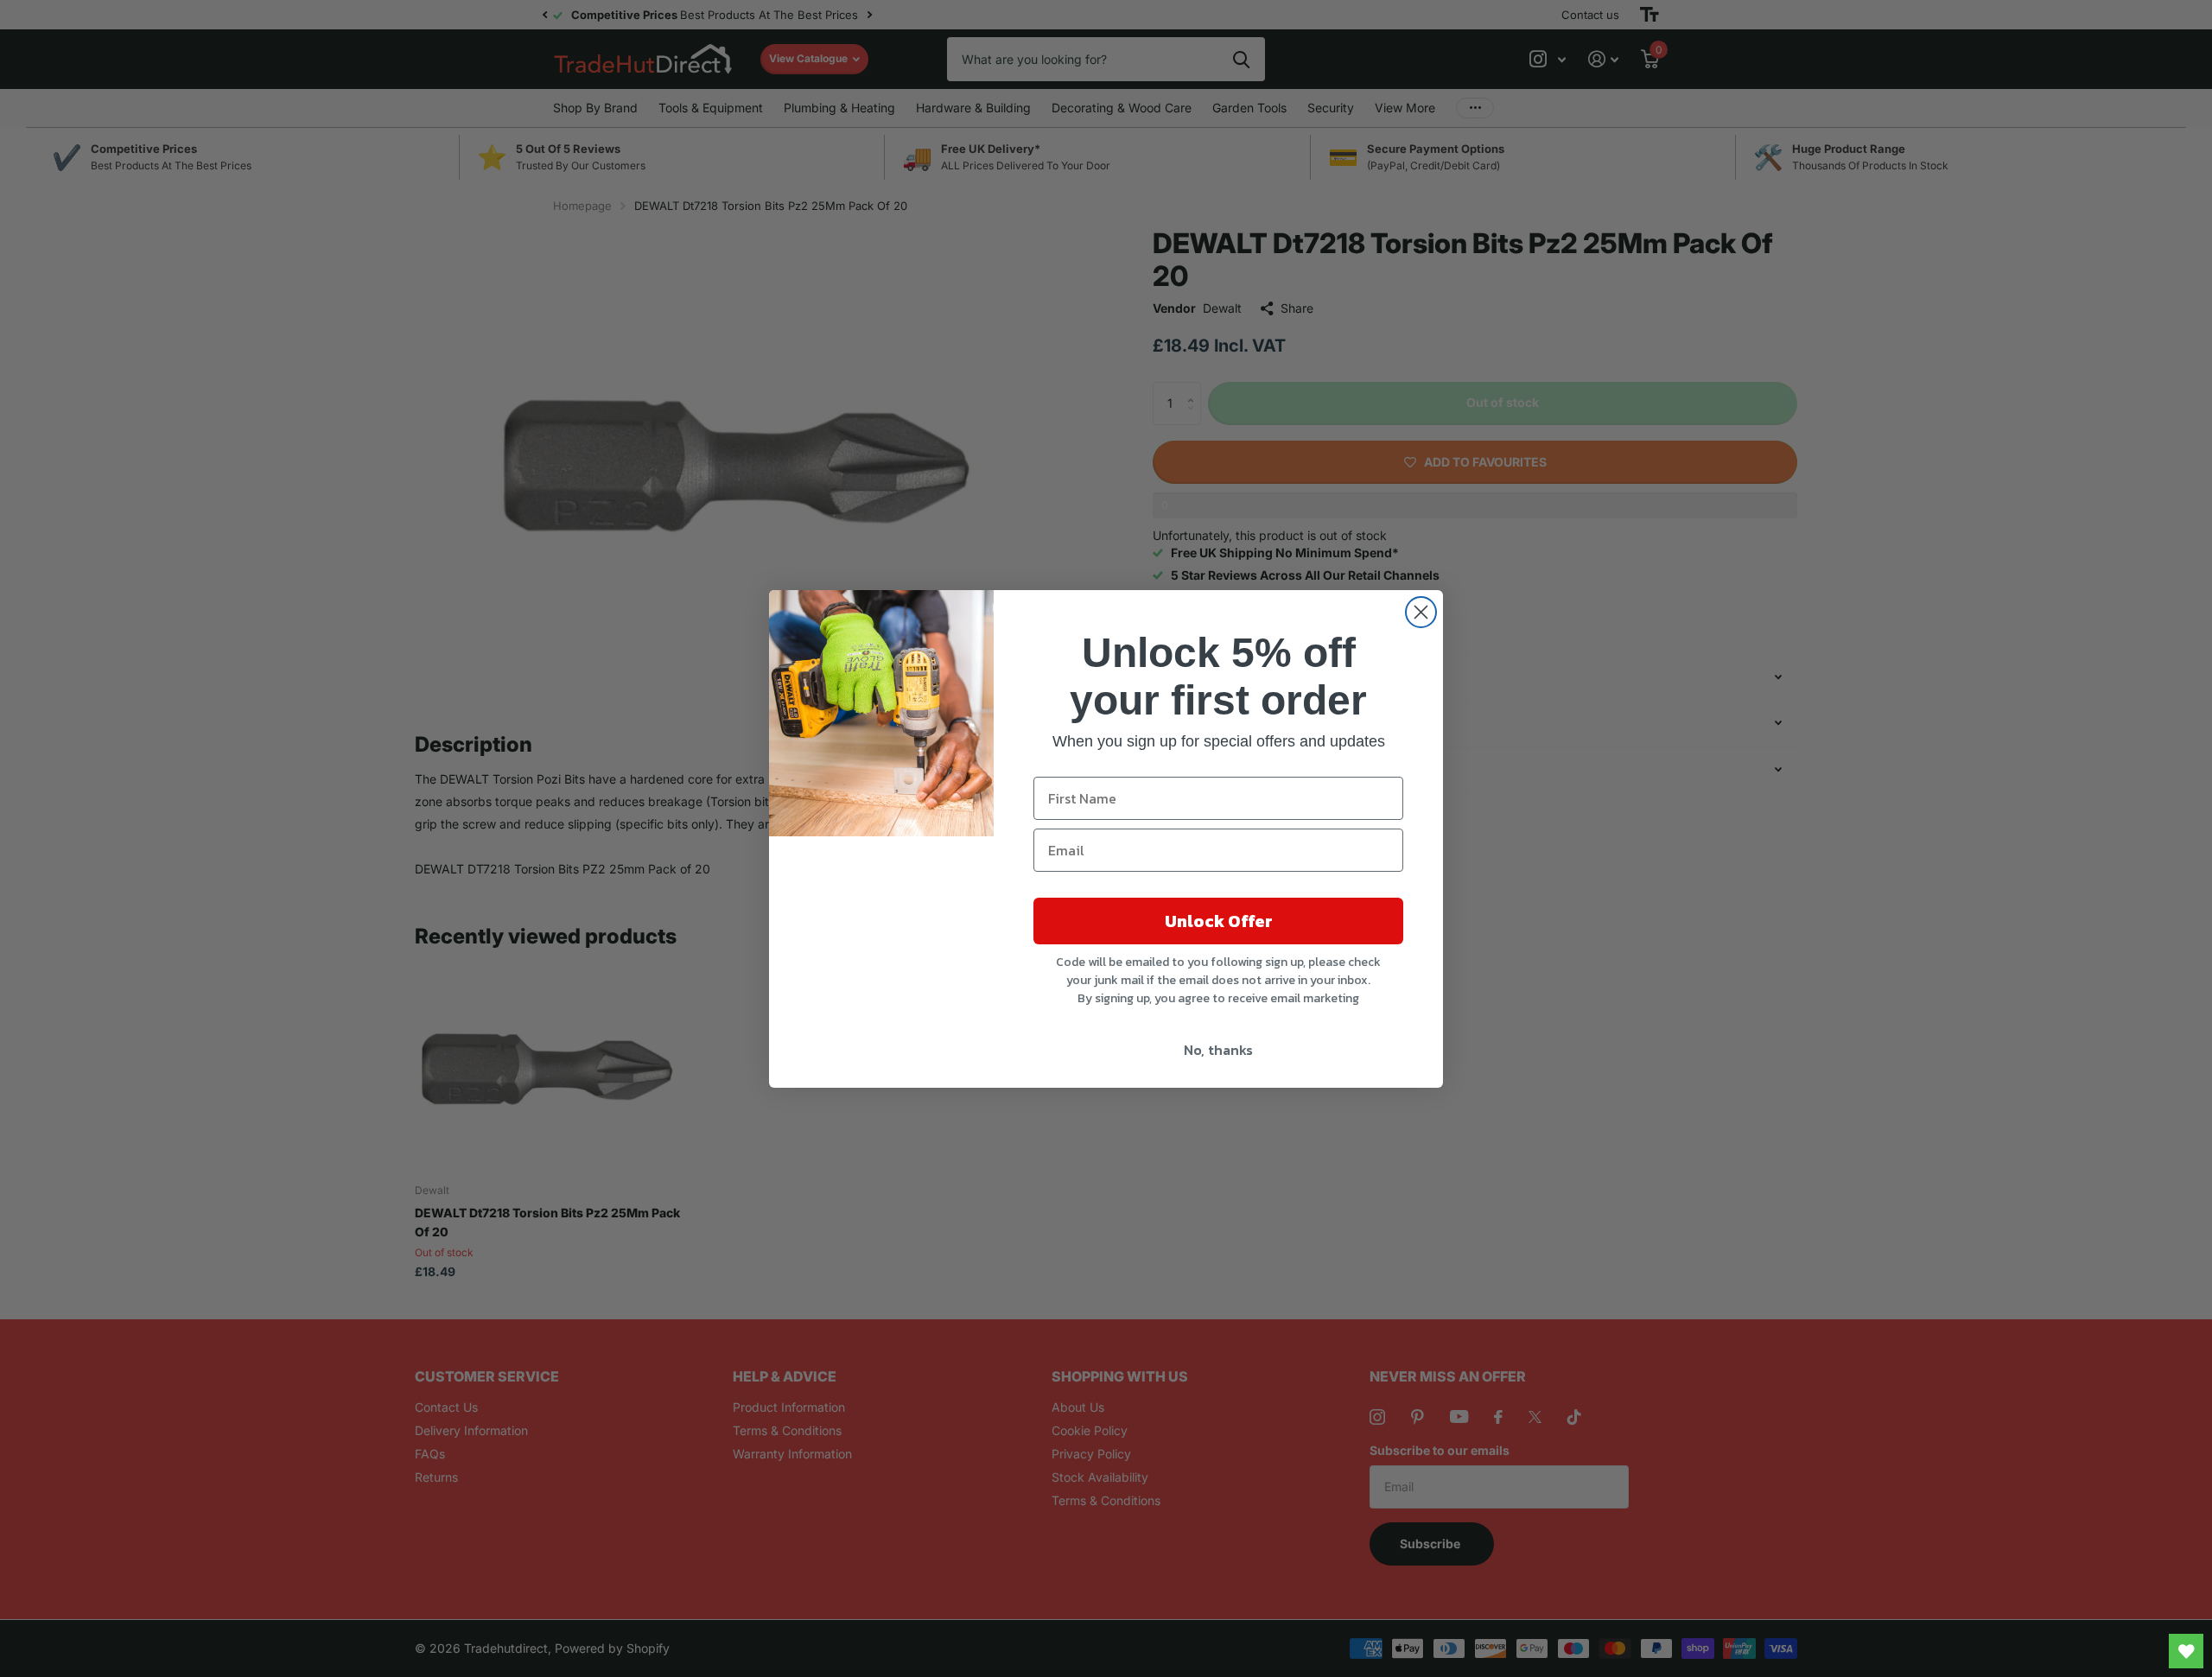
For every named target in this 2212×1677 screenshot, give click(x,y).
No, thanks (1218, 1050)
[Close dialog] (1421, 612)
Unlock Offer (1219, 921)
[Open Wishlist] (2186, 1651)
